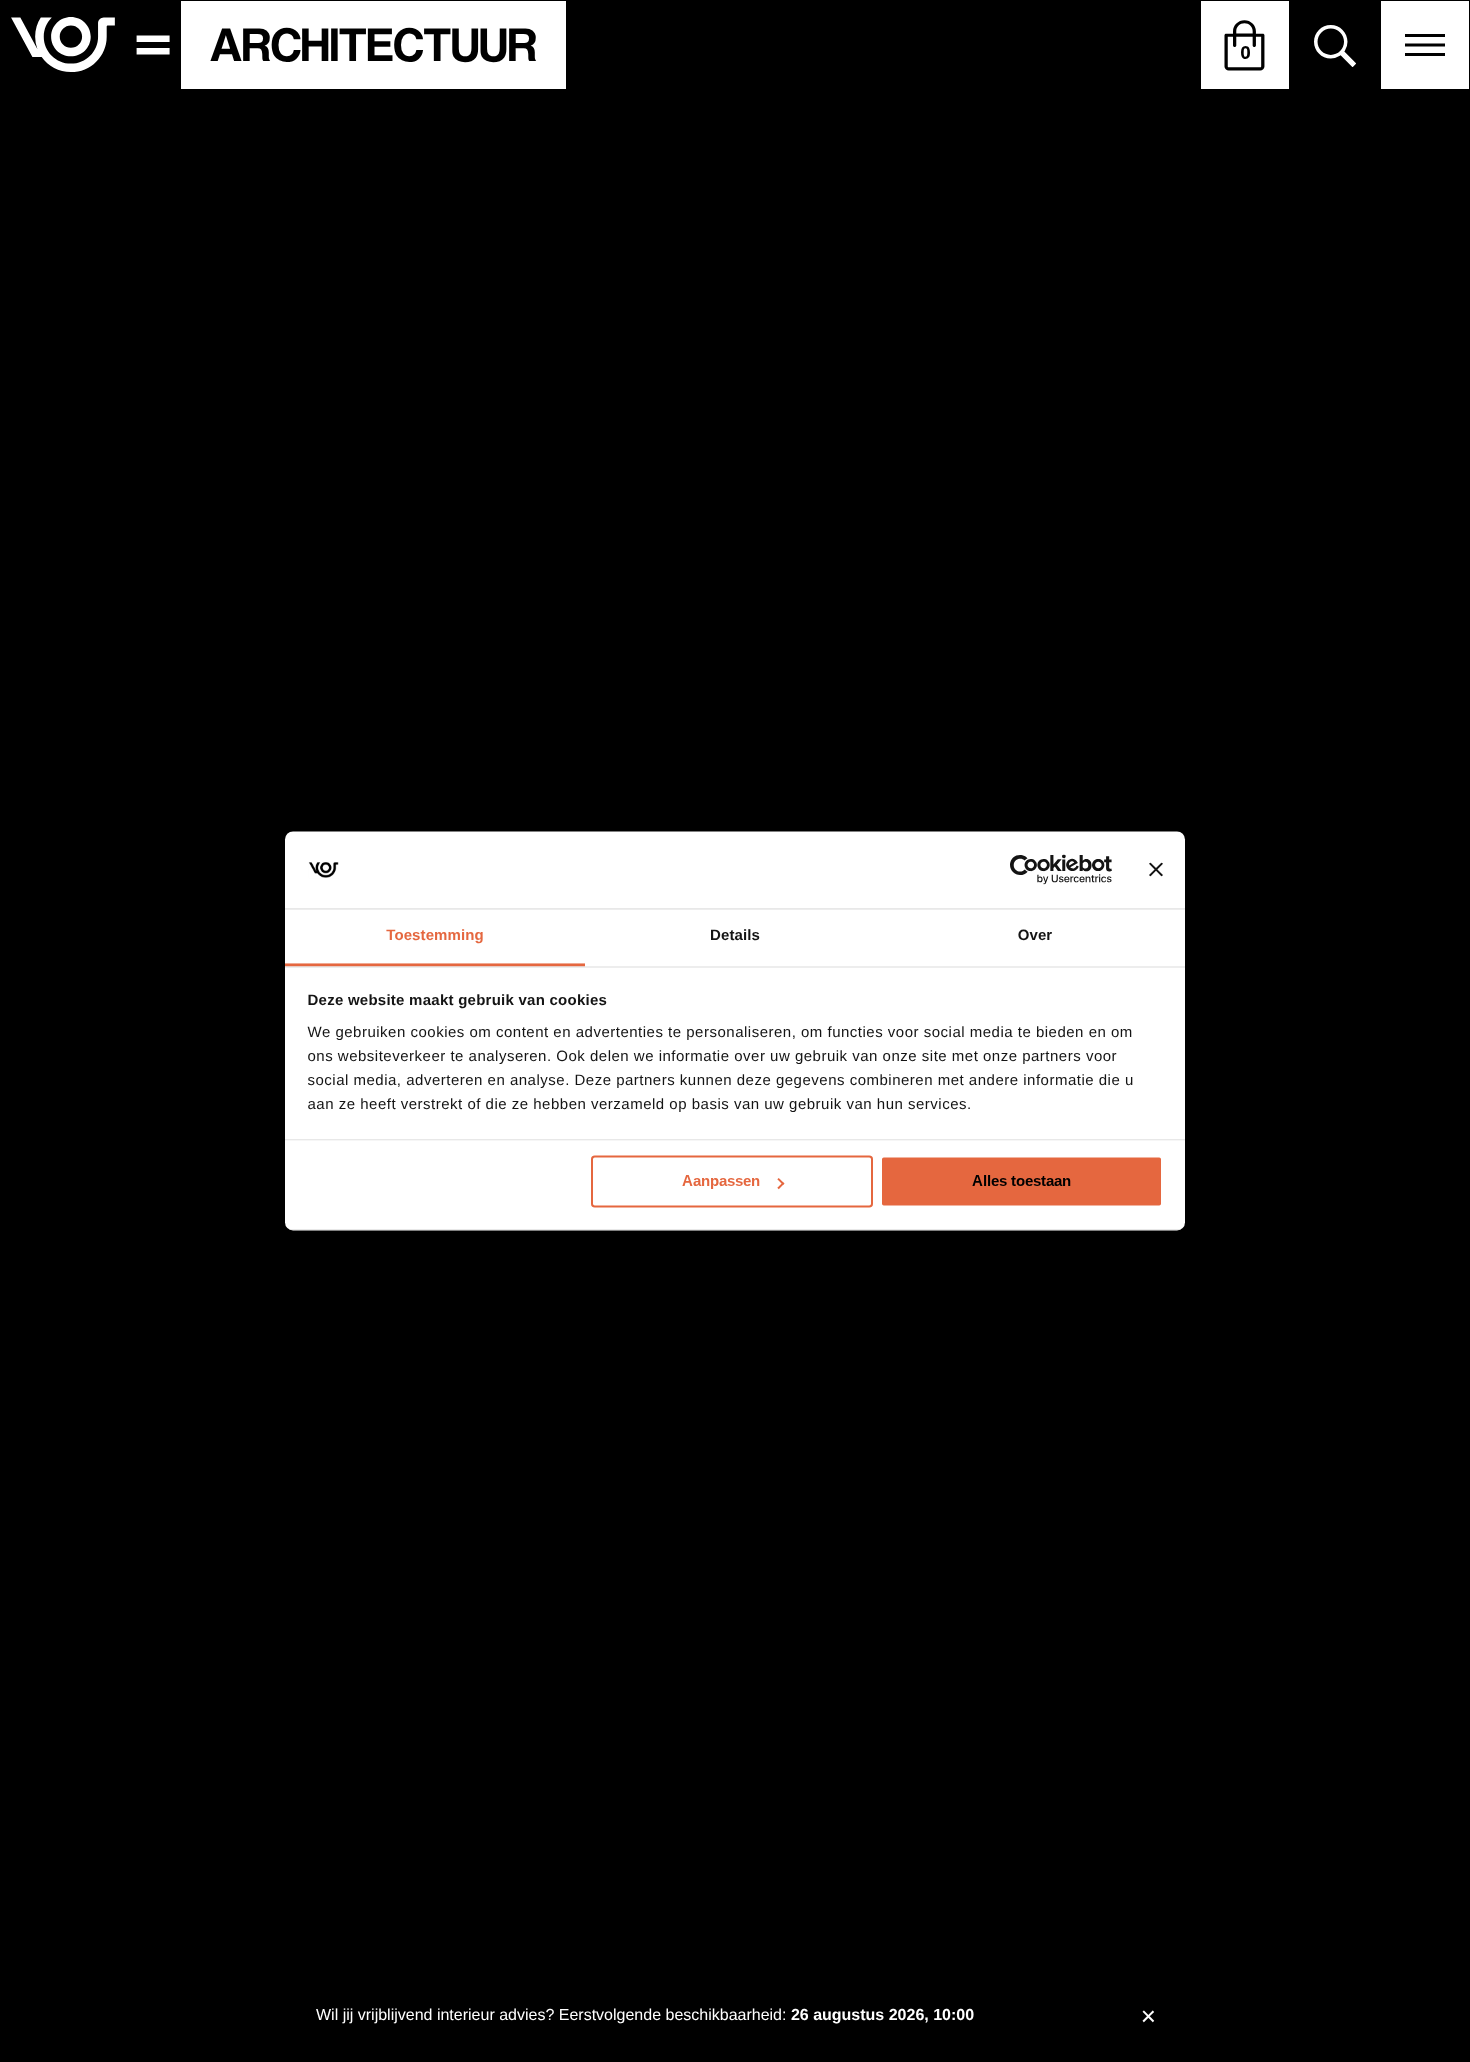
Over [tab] (1035, 935)
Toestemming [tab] (435, 935)
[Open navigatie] (1425, 45)
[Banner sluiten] (1156, 870)
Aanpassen (721, 1181)
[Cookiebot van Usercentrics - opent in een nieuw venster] (1024, 870)
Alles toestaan (1021, 1181)
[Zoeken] (1335, 46)
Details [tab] (735, 935)
